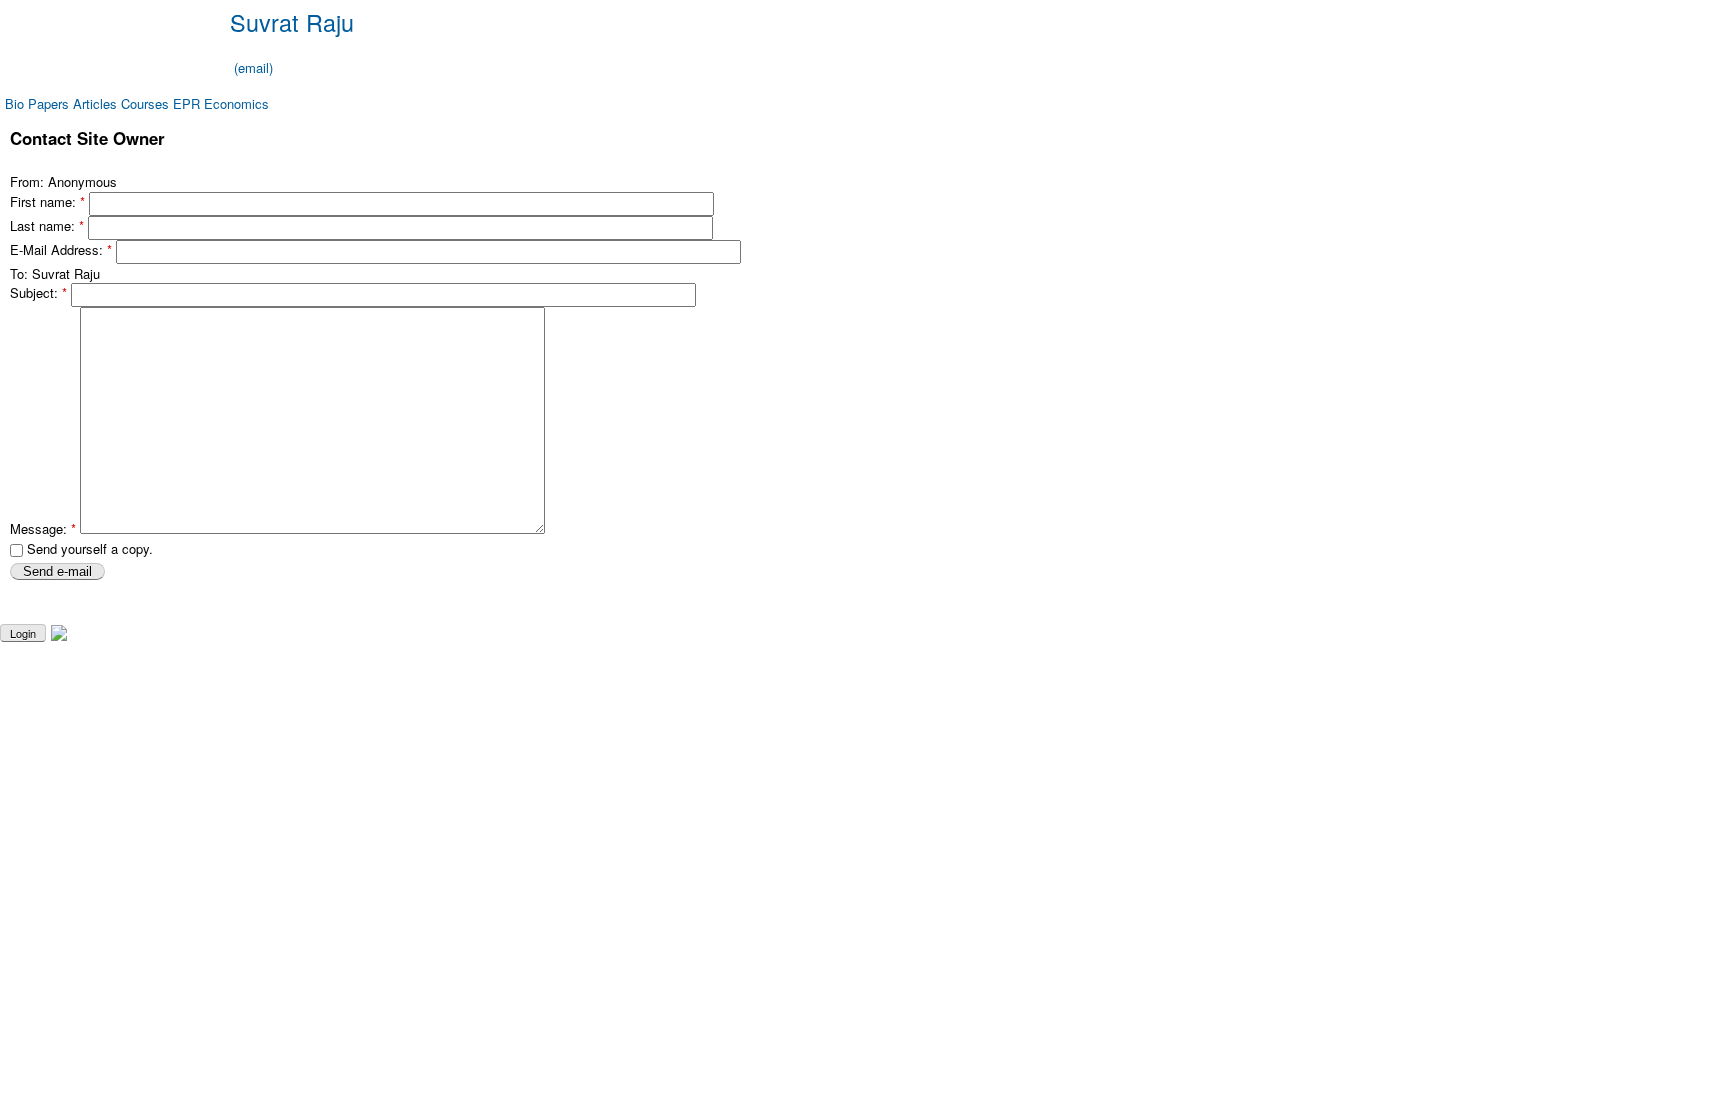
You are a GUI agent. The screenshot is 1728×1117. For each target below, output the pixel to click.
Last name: (47, 225)
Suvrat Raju (292, 22)
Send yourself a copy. (88, 548)
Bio (14, 103)
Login (23, 633)
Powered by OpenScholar (1655, 632)
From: (29, 181)
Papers (48, 103)
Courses (145, 103)
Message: (43, 528)
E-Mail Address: (61, 249)
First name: (47, 201)
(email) (253, 67)
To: (21, 273)
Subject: (38, 293)
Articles (95, 103)
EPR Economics (221, 103)
